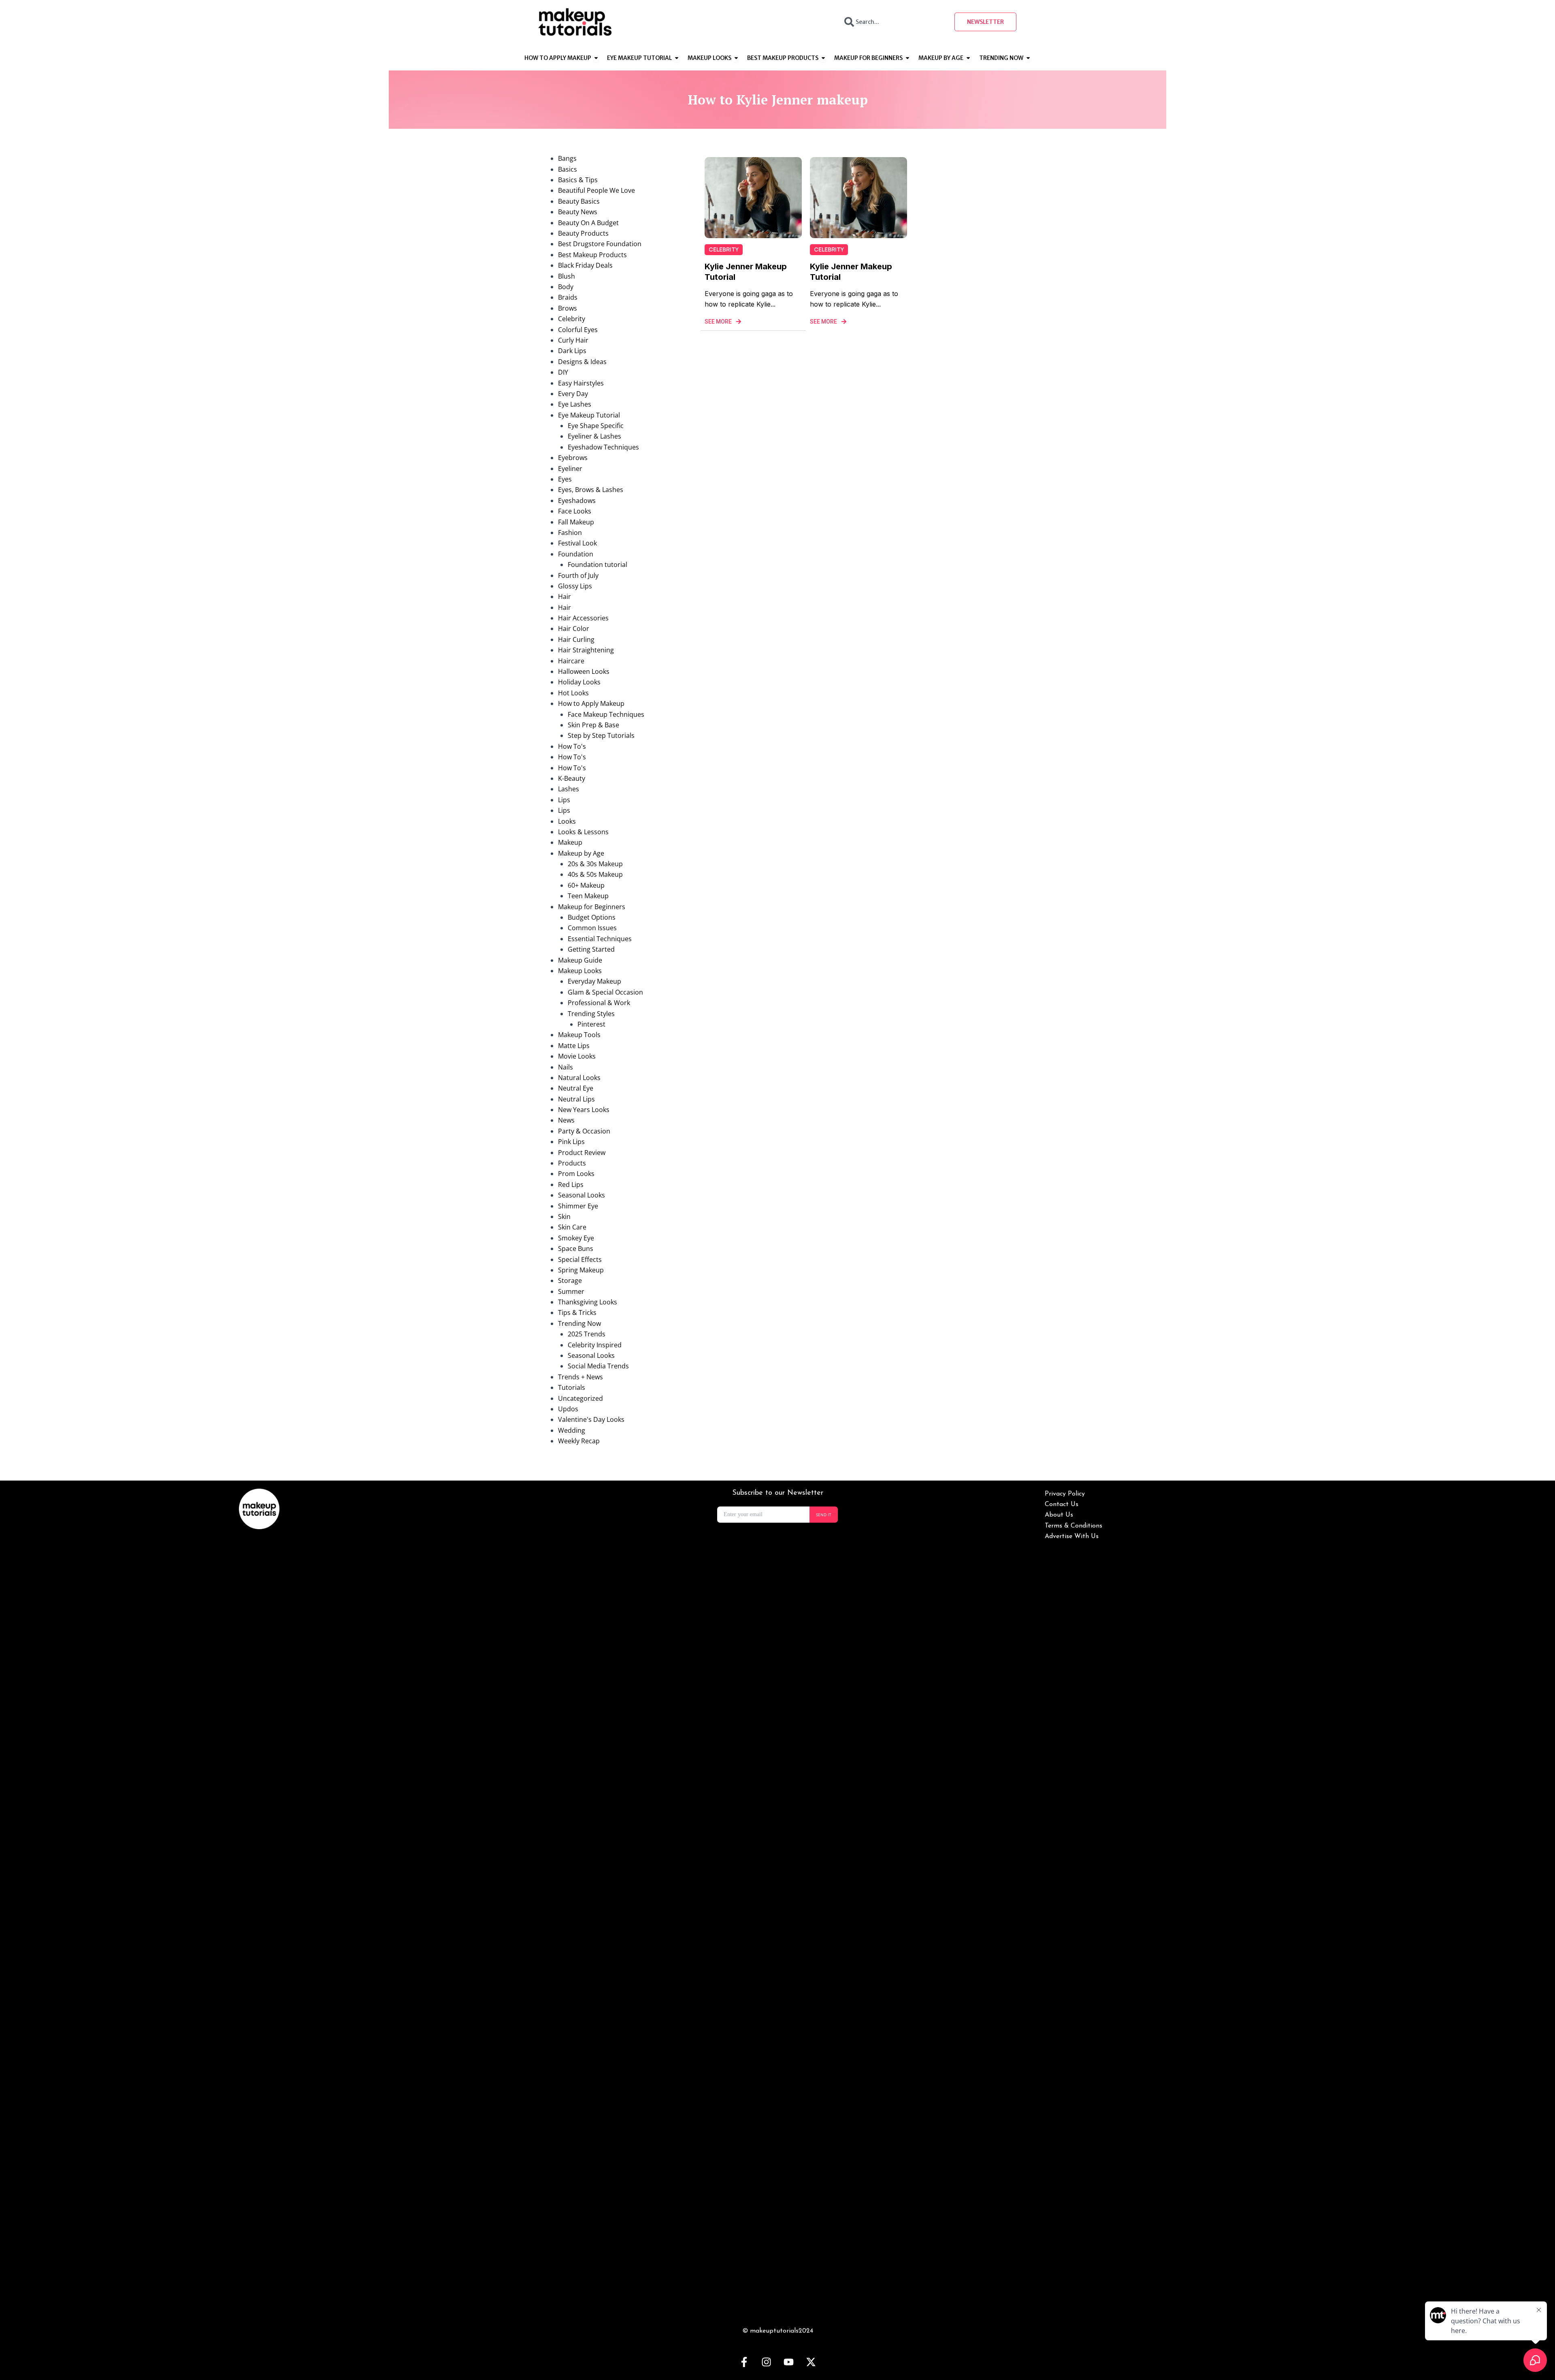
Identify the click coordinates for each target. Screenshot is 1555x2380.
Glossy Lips (575, 586)
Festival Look (577, 543)
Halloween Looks (584, 671)
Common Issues (592, 928)
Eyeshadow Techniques (603, 447)
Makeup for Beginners (592, 907)
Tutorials (572, 1387)
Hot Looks (573, 693)
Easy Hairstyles (581, 383)
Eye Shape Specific (596, 426)
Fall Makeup (576, 522)
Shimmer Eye (578, 1206)
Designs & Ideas (582, 362)
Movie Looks (577, 1056)
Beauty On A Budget (588, 223)
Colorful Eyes (578, 330)
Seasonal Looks (582, 1195)
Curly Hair (573, 340)
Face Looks (575, 511)
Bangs (567, 158)
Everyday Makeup (594, 981)
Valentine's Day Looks (591, 1419)
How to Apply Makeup (591, 703)
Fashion (570, 533)
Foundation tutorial (598, 565)
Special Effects (580, 1259)
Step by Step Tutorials (601, 735)
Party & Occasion (584, 1131)
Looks (567, 821)
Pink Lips (571, 1142)
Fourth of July (578, 575)
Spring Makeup (581, 1270)
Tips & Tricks (577, 1313)
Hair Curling (576, 639)
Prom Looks (576, 1174)
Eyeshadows (577, 501)
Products (572, 1163)
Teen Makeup (588, 896)
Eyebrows (573, 458)
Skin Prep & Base (593, 725)
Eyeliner (570, 469)
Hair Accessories (583, 618)
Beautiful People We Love (596, 190)
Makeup (570, 842)
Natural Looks (579, 1078)
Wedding (572, 1430)
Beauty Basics (579, 201)
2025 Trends (587, 1334)
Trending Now (579, 1323)
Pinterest (591, 1024)
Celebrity (572, 319)
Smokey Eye (576, 1238)
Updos (568, 1409)
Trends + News (580, 1377)
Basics (568, 169)
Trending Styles (591, 1014)
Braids (568, 297)
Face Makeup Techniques (606, 714)
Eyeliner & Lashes (594, 436)
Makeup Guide (580, 960)
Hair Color (574, 629)
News (566, 1120)
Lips (564, 800)
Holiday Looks (579, 682)
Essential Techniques (600, 939)
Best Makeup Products (592, 255)
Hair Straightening (586, 650)
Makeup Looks (580, 971)
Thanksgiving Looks (588, 1302)
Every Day (573, 394)
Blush (567, 276)
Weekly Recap (579, 1441)
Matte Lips (574, 1046)
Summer (571, 1291)
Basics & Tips (578, 180)
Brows (568, 308)
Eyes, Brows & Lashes (591, 490)
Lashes (569, 789)
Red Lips (571, 1185)
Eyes (565, 479)
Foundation (576, 554)
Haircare (571, 661)
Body (566, 287)
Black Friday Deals (585, 265)
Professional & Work (599, 1003)
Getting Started (591, 949)
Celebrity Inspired (595, 1345)
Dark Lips (572, 351)
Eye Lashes (575, 404)
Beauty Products (583, 233)
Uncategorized (580, 1398)
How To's (572, 746)
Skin (564, 1217)
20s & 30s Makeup (595, 864)
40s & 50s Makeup (595, 874)
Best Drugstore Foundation (600, 244)
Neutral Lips (576, 1099)
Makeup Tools (579, 1035)
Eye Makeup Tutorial (589, 415)
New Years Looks (584, 1110)
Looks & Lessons (583, 832)
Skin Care (572, 1227)
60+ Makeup (586, 885)
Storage (570, 1281)
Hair (564, 597)
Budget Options (592, 917)
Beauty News (578, 212)
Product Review (582, 1153)
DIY (563, 372)
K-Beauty (572, 778)
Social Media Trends (598, 1366)
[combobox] (892, 22)
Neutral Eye (576, 1088)
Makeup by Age (581, 853)
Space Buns (576, 1249)
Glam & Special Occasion (605, 992)
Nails (566, 1067)
